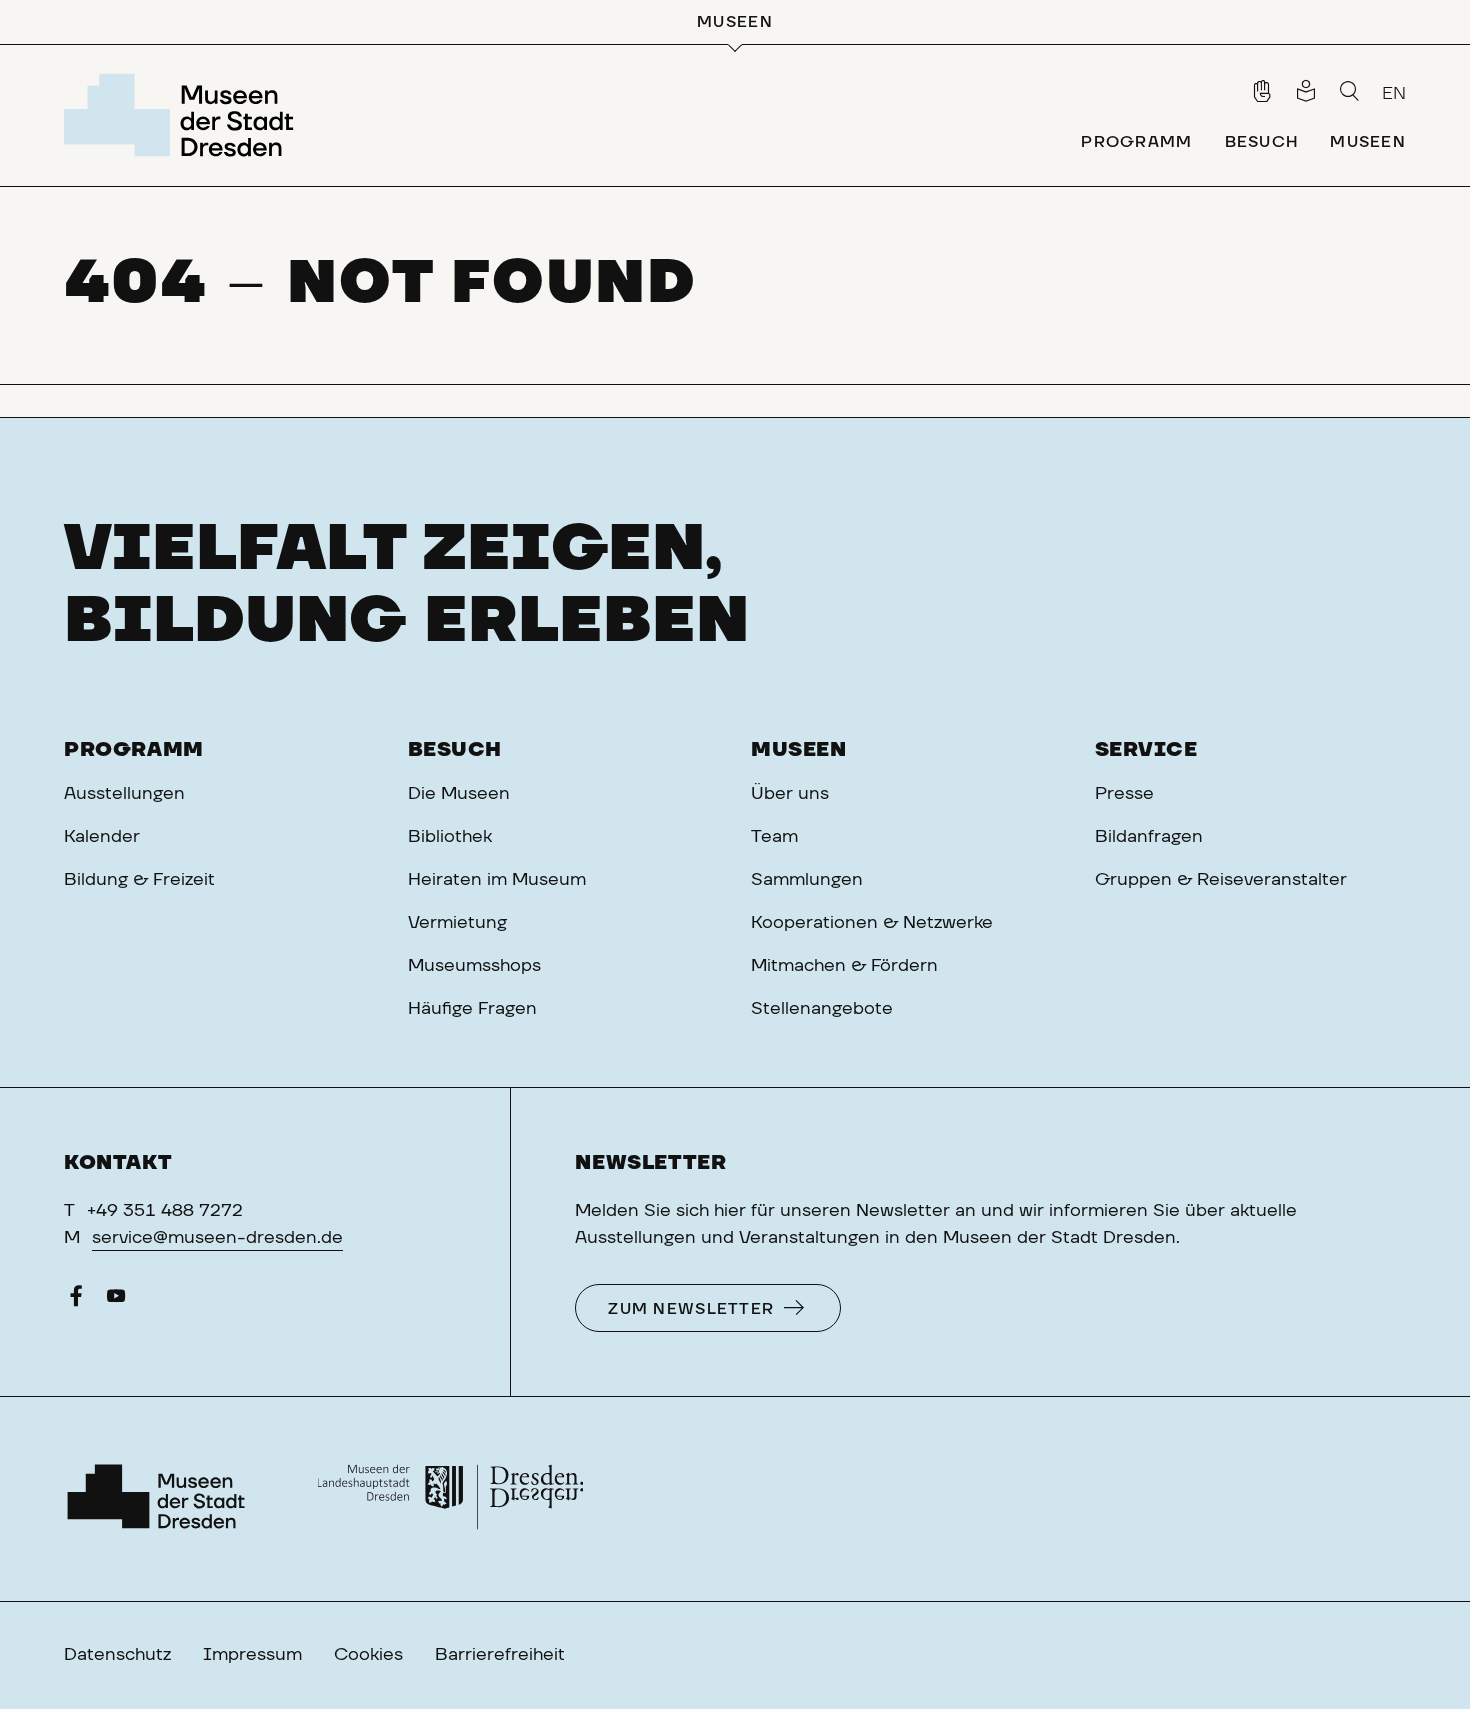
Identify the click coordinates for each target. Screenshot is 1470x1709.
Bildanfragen (1149, 837)
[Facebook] (76, 1301)
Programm (134, 750)
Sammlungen (807, 880)
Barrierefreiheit (500, 1655)
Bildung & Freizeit (139, 880)
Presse (1124, 794)
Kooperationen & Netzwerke (872, 923)
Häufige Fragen (472, 1009)
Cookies (368, 1655)
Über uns (790, 794)
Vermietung (457, 923)
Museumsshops (474, 966)
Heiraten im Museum (497, 880)
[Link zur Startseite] (184, 115)
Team (774, 837)
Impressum (252, 1655)
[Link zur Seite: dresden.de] (450, 1499)
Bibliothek (450, 837)
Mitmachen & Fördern (844, 966)
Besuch (455, 750)
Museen (799, 750)
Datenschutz (117, 1655)
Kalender (102, 837)
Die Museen (459, 794)
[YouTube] (116, 1301)
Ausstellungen (124, 794)
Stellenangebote (822, 1009)
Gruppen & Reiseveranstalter (1221, 880)
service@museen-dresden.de (217, 1238)
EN (1394, 94)
